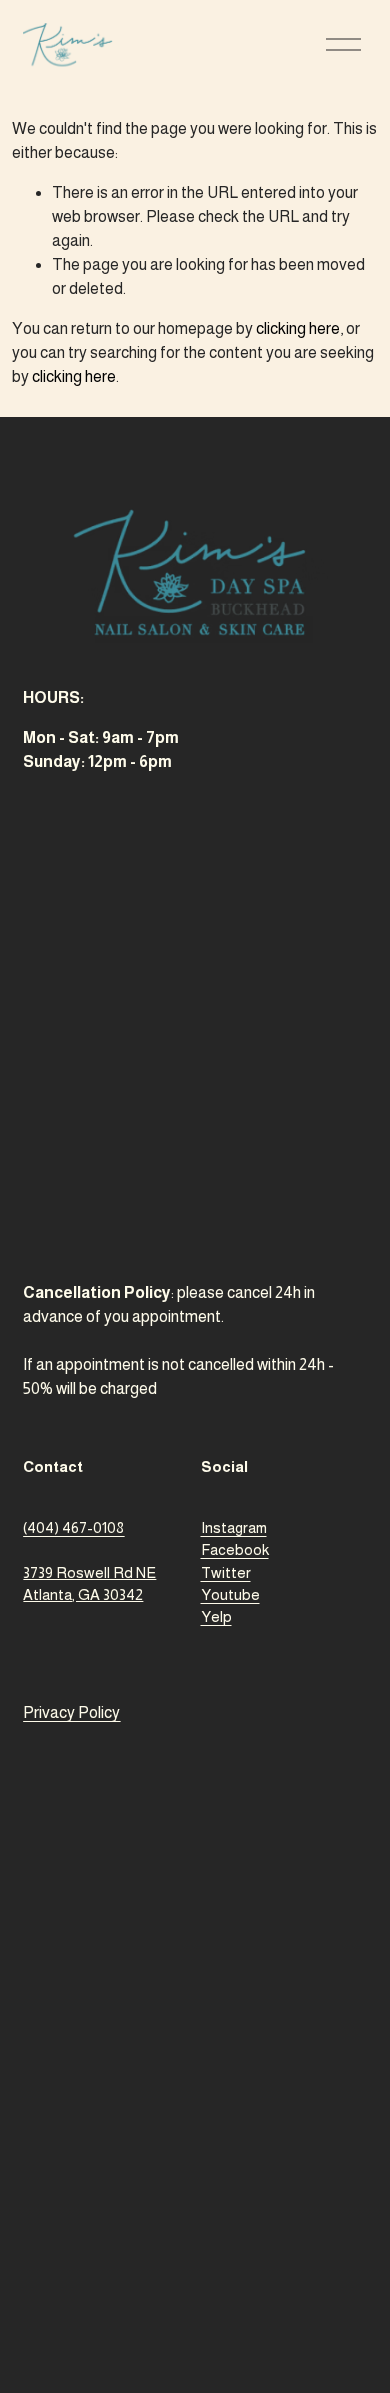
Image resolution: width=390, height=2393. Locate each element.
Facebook (235, 1549)
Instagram (234, 1527)
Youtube (230, 1594)
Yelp (216, 1616)
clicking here (298, 328)
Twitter (226, 1572)
